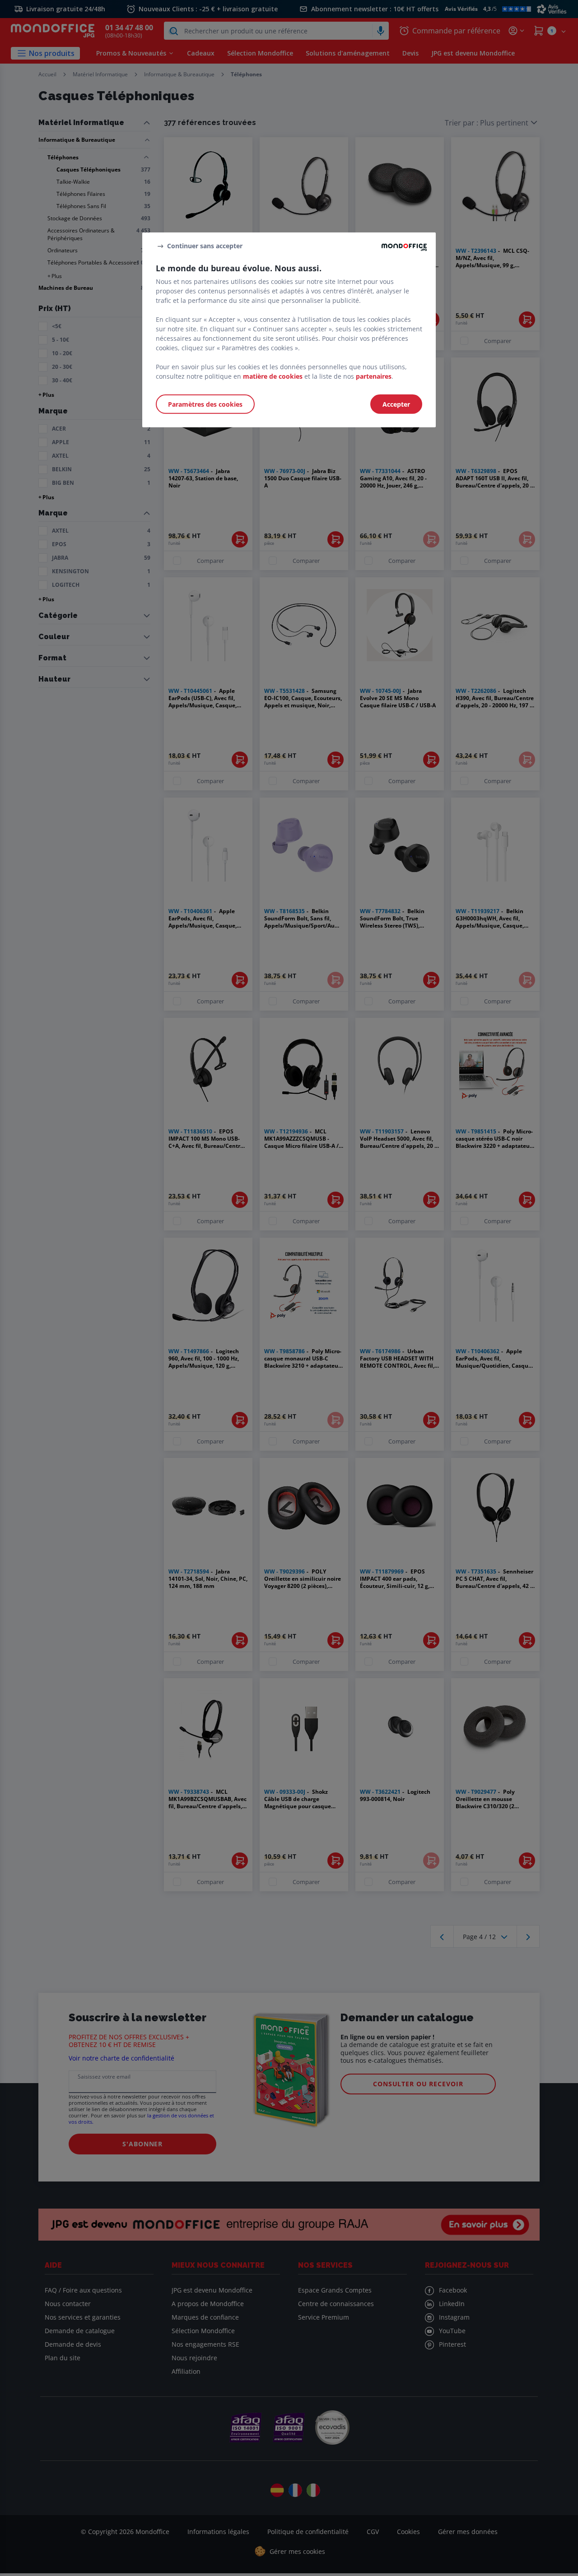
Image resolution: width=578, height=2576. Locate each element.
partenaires (374, 376)
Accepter (396, 404)
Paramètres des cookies (205, 404)
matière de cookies (273, 376)
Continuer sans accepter (205, 246)
